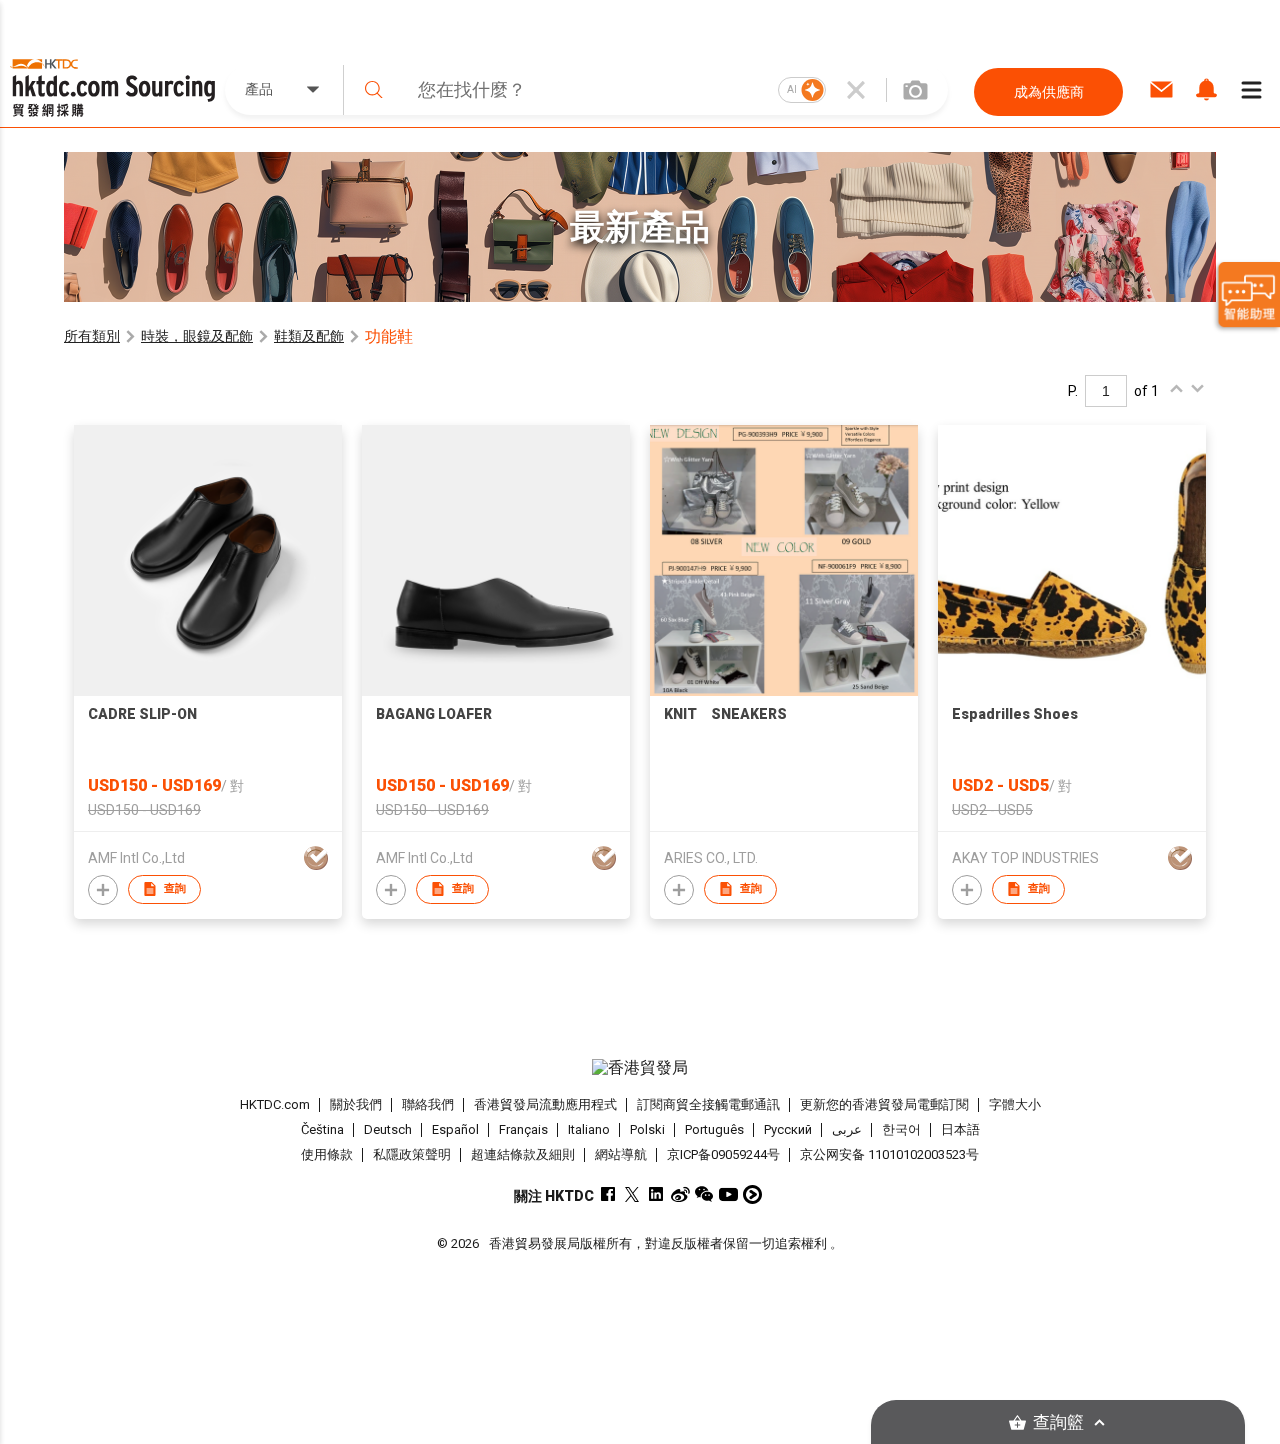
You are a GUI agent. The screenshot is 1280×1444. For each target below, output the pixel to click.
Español (455, 1129)
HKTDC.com (275, 1104)
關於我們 (356, 1104)
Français (523, 1129)
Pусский (788, 1129)
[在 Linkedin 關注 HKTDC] (656, 1194)
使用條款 (327, 1154)
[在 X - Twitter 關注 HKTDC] (632, 1194)
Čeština (322, 1129)
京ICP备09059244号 (723, 1154)
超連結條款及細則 (523, 1154)
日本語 (960, 1129)
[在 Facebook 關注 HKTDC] (608, 1194)
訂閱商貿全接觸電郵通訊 (708, 1104)
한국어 (901, 1129)
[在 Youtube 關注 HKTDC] (728, 1194)
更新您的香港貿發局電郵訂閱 (884, 1104)
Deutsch (388, 1129)
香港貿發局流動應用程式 (545, 1104)
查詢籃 (1058, 1422)
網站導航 (621, 1154)
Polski (647, 1129)
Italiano (589, 1129)
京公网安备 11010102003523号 (889, 1154)
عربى (847, 1129)
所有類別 (92, 336)
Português (714, 1129)
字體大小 (1015, 1104)
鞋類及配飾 (309, 336)
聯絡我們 (428, 1104)
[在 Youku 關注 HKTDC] (752, 1194)
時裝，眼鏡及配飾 (197, 336)
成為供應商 (1049, 92)
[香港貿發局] (639, 1068)
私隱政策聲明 (412, 1154)
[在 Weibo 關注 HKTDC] (680, 1194)
